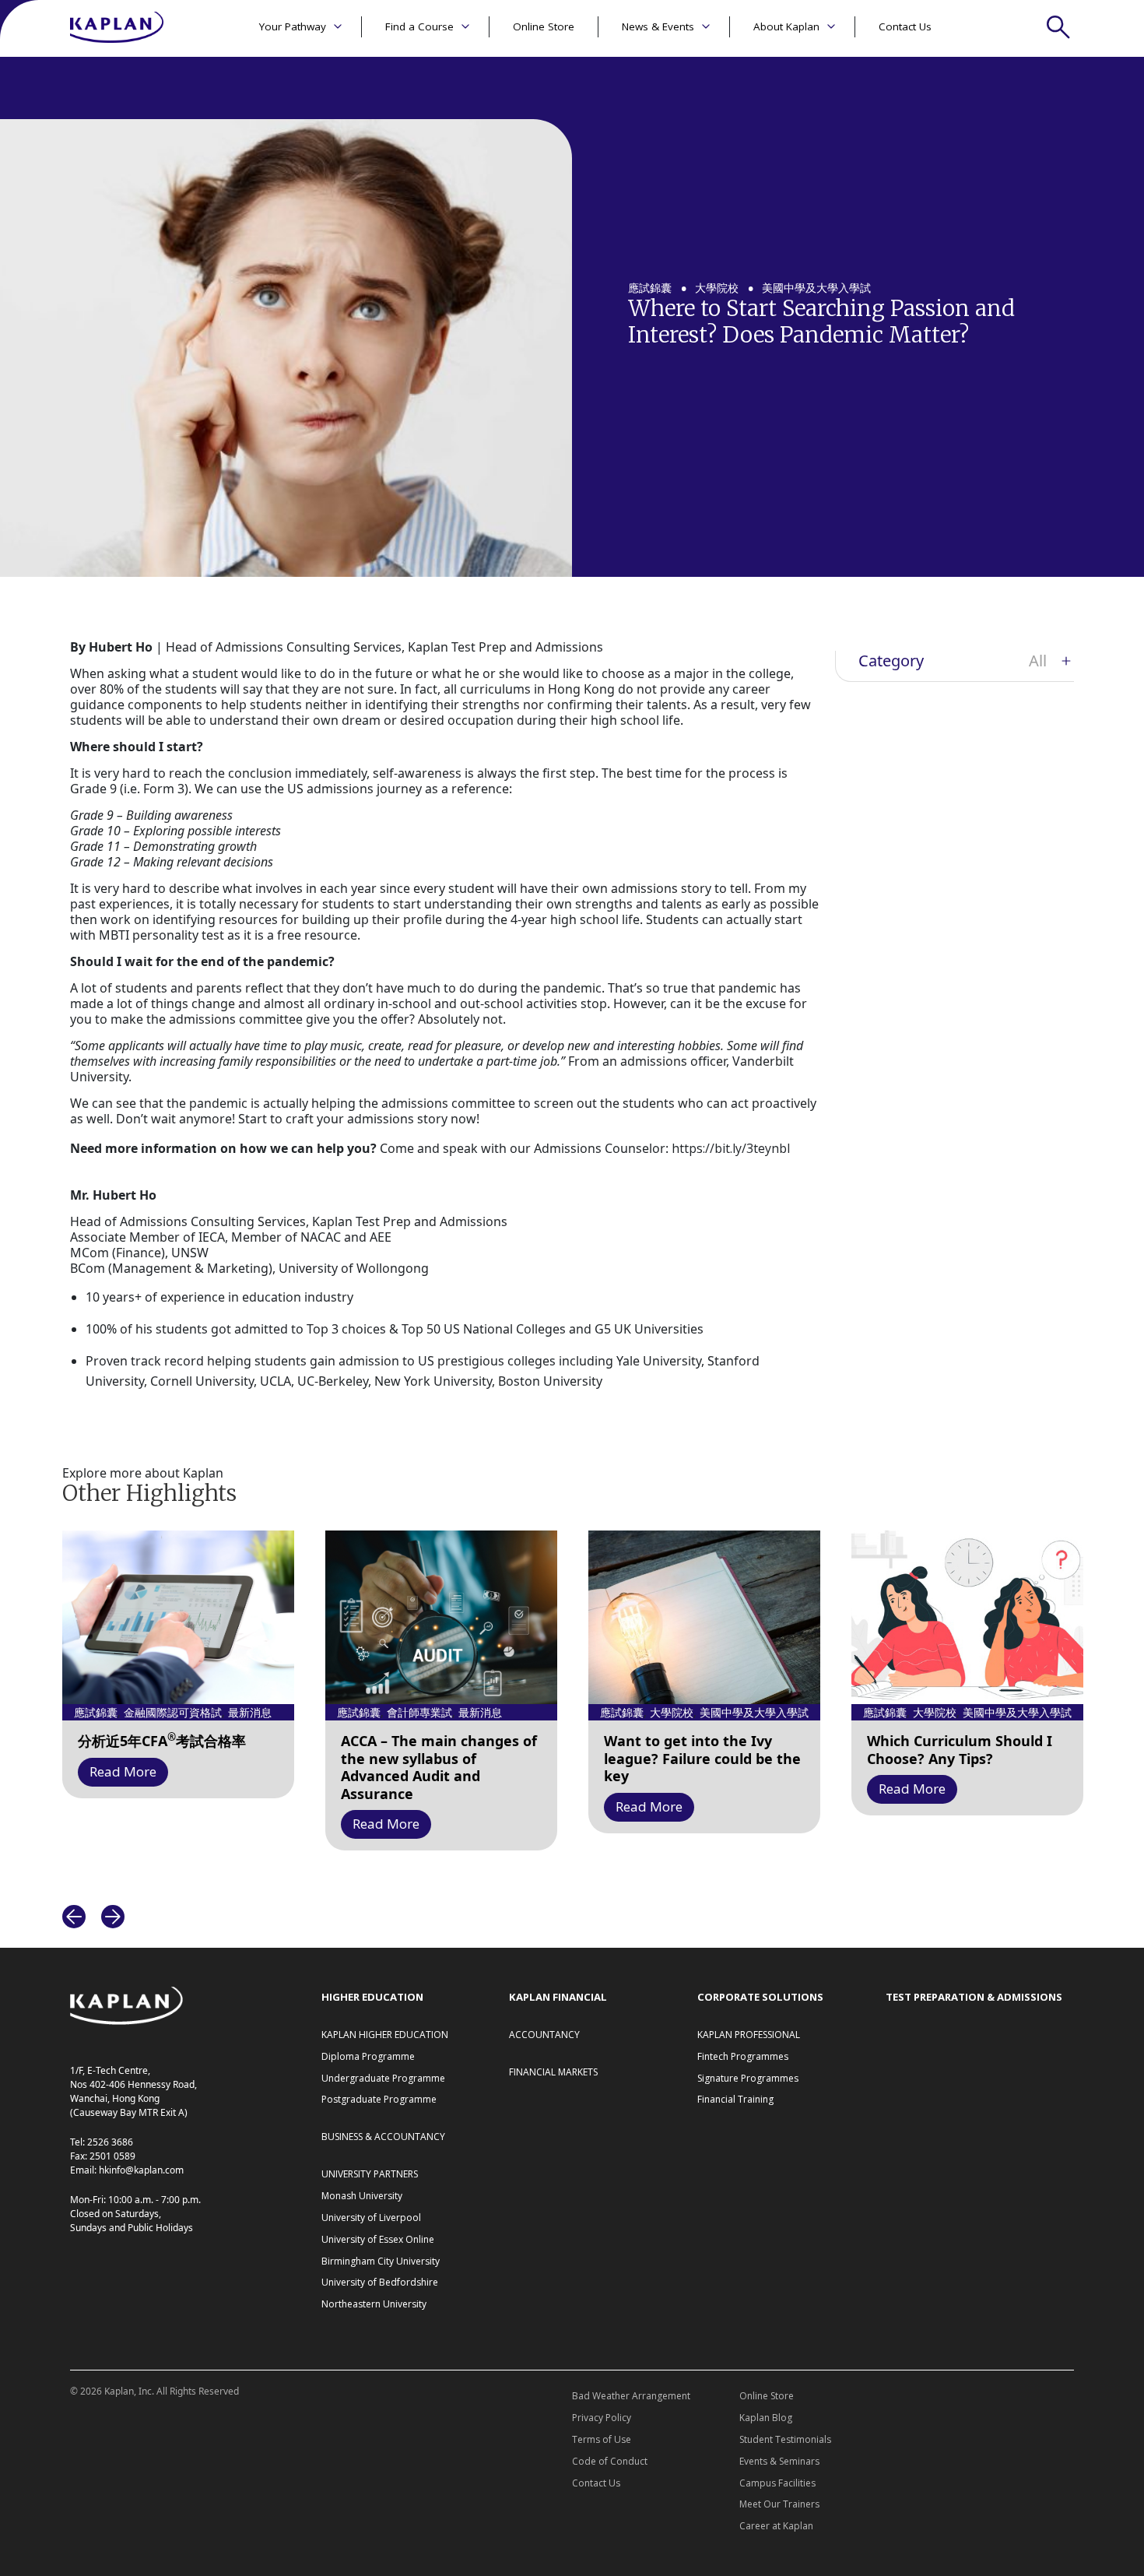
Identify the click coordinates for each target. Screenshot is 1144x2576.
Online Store (544, 26)
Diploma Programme (368, 2056)
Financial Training (735, 2099)
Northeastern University (374, 2304)
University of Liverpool (371, 2218)
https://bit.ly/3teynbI (731, 1148)
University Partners (370, 2174)
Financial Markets (553, 2072)
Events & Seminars (779, 2461)
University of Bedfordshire (380, 2282)
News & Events (658, 26)
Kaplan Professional (749, 2035)
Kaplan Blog (766, 2418)
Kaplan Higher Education (385, 2035)
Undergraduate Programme (383, 2078)
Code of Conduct (610, 2461)
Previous (74, 1917)
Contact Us (905, 26)
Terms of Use (602, 2439)
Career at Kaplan (776, 2526)
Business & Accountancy (383, 2137)
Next (113, 1917)
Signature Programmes (748, 2078)
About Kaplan (786, 26)
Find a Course (419, 26)
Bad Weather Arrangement (631, 2396)
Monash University (362, 2196)
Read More (123, 1771)
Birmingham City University (381, 2261)
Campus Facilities (777, 2483)
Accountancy (544, 2035)
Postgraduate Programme (379, 2099)
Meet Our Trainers (779, 2504)
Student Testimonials (785, 2439)
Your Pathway (293, 26)
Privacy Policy (602, 2418)
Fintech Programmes (743, 2056)
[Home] (117, 28)
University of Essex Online (378, 2239)
